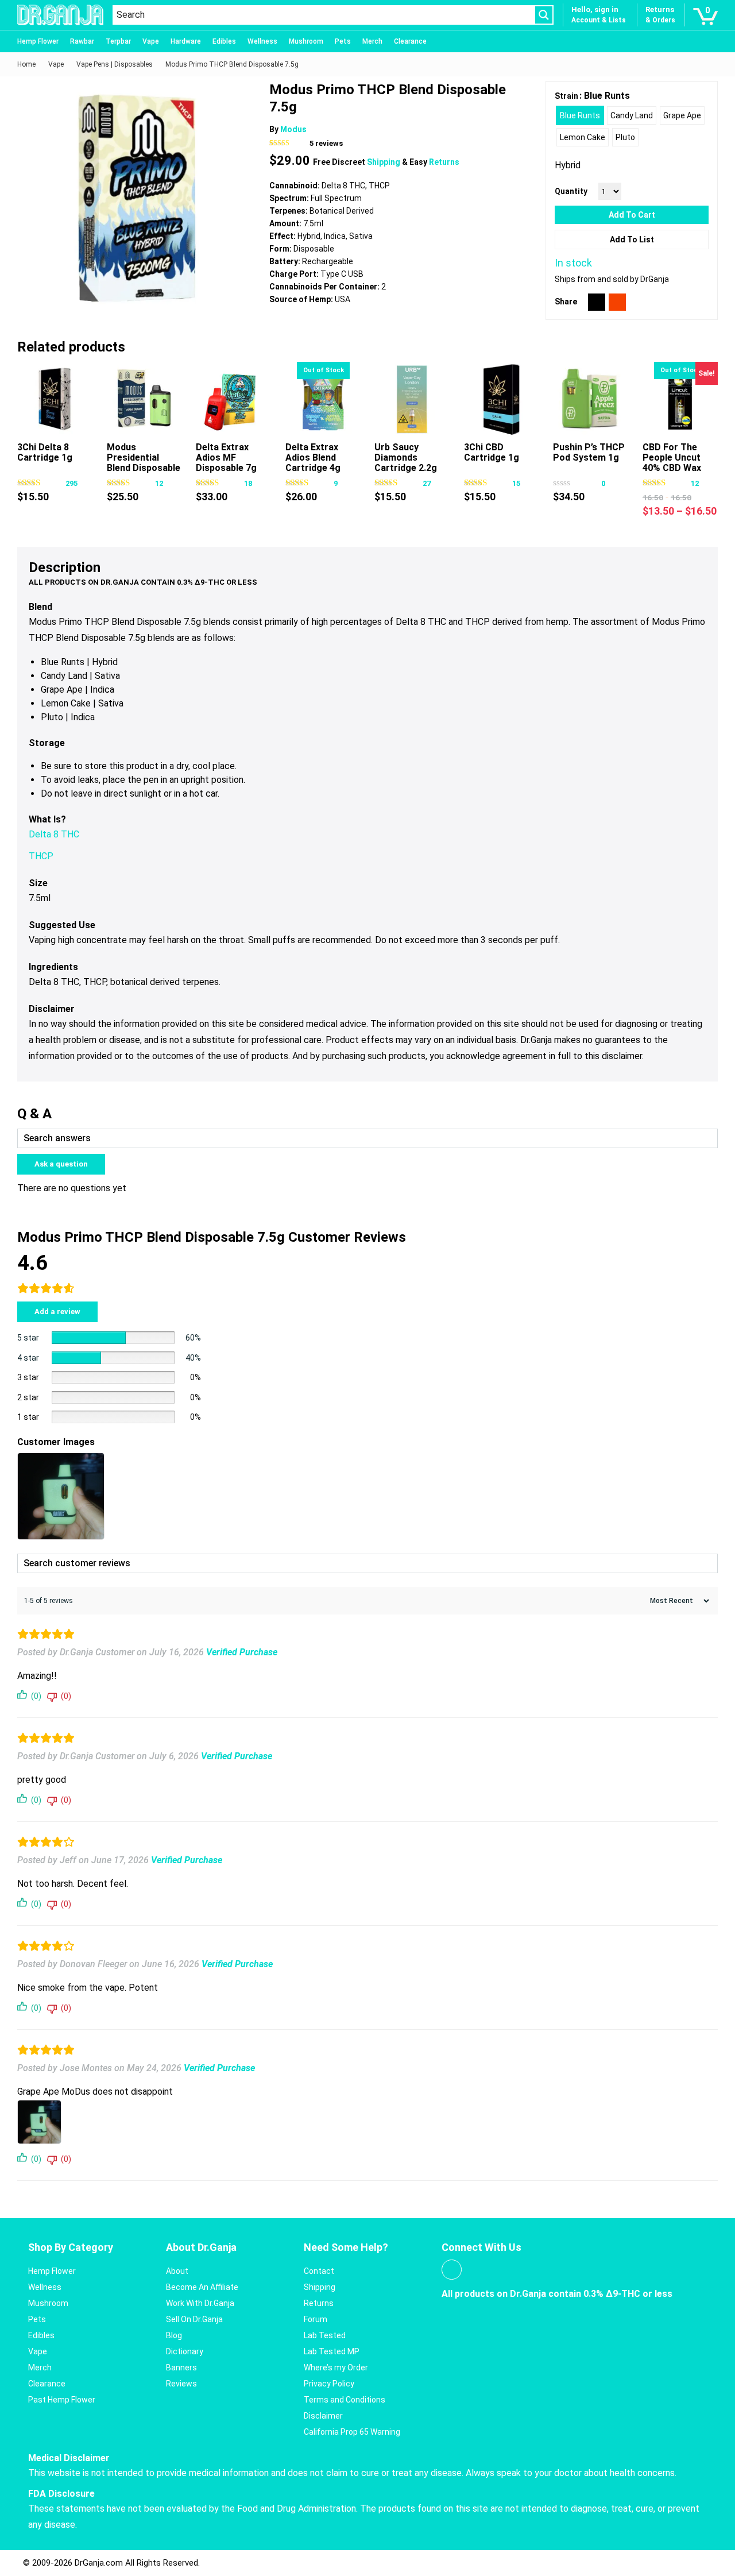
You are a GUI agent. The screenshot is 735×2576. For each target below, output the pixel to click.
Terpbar (118, 41)
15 (516, 483)
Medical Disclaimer (69, 2458)
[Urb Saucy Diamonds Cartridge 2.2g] (412, 399)
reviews (326, 143)
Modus (293, 129)
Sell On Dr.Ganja (194, 2319)
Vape (151, 41)
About (177, 2271)
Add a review (57, 1312)
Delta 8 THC (54, 834)
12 (159, 483)
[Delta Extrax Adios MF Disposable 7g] (233, 399)
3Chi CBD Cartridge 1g (492, 452)
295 (71, 483)
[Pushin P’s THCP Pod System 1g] (591, 399)
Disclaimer (323, 2416)
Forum (316, 2319)
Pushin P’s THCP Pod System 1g (589, 452)
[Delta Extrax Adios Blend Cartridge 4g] (323, 399)
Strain (566, 96)
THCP (41, 856)
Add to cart (632, 215)
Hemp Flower (38, 41)
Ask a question (61, 1164)
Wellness (262, 41)
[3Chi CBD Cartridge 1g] (502, 399)
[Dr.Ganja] (60, 15)
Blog (174, 2335)
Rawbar (82, 41)
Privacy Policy (329, 2384)
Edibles (224, 41)
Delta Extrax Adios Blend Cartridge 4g (313, 457)
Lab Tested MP (332, 2351)
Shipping (384, 162)
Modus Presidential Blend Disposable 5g (144, 463)
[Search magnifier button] (544, 15)
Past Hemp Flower (62, 2400)
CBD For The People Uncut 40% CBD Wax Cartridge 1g (672, 463)
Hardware (186, 41)
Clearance (410, 41)
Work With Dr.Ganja (200, 2303)
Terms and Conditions (345, 2400)
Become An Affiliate (202, 2287)
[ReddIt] (617, 302)
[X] (597, 302)
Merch (372, 41)
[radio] (580, 115)
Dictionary (185, 2351)
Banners (181, 2368)
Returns (444, 162)
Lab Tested (325, 2335)
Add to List (632, 240)
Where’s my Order (336, 2368)
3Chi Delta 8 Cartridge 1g (45, 452)
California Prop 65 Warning (352, 2432)
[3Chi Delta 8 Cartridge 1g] (55, 399)
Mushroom (306, 41)
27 (427, 483)
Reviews (181, 2384)
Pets (343, 41)
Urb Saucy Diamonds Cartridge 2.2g (406, 457)
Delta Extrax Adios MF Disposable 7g (226, 457)
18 (248, 483)
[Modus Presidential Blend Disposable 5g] (144, 399)
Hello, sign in (595, 9)
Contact (319, 2271)
